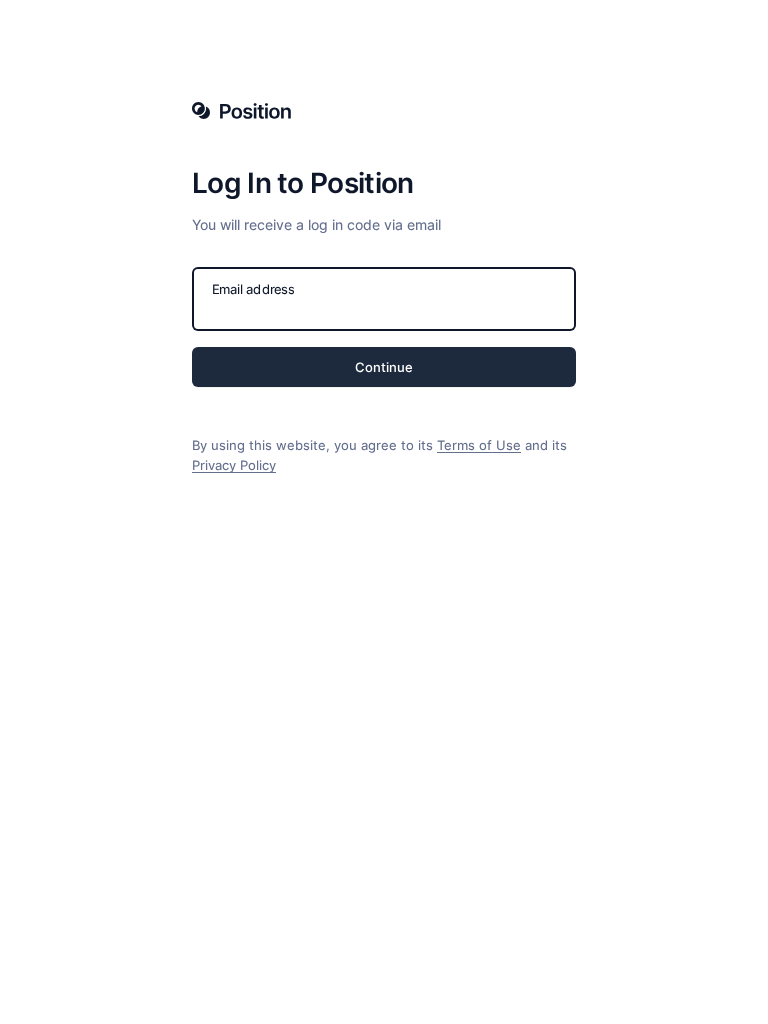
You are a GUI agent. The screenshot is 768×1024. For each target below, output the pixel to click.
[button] (384, 367)
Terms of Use (479, 445)
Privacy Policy (234, 465)
